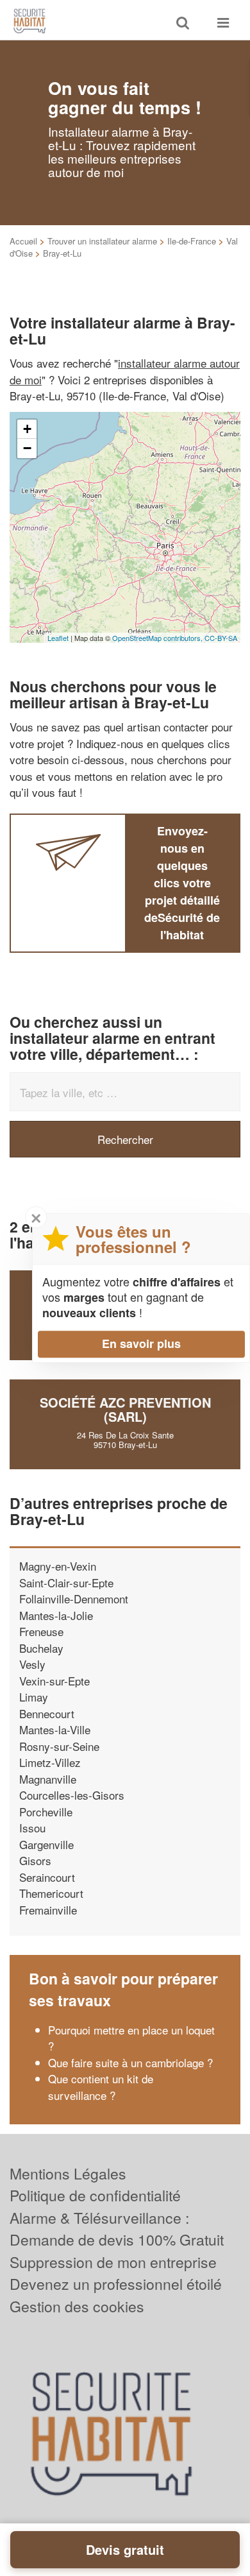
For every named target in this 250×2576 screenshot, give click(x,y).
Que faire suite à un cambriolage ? (130, 2062)
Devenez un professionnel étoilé (116, 2284)
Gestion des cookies (77, 2306)
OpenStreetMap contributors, (158, 638)
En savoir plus (141, 1343)
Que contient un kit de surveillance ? (101, 2087)
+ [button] (27, 429)
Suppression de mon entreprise (113, 2262)
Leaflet (58, 638)
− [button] (27, 448)
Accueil (23, 241)
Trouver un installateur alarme (102, 241)
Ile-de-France (192, 241)
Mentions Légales (68, 2173)
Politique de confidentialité (95, 2195)
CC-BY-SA (221, 638)
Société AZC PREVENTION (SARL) (125, 1409)
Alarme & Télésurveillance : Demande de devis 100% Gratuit (117, 2229)
